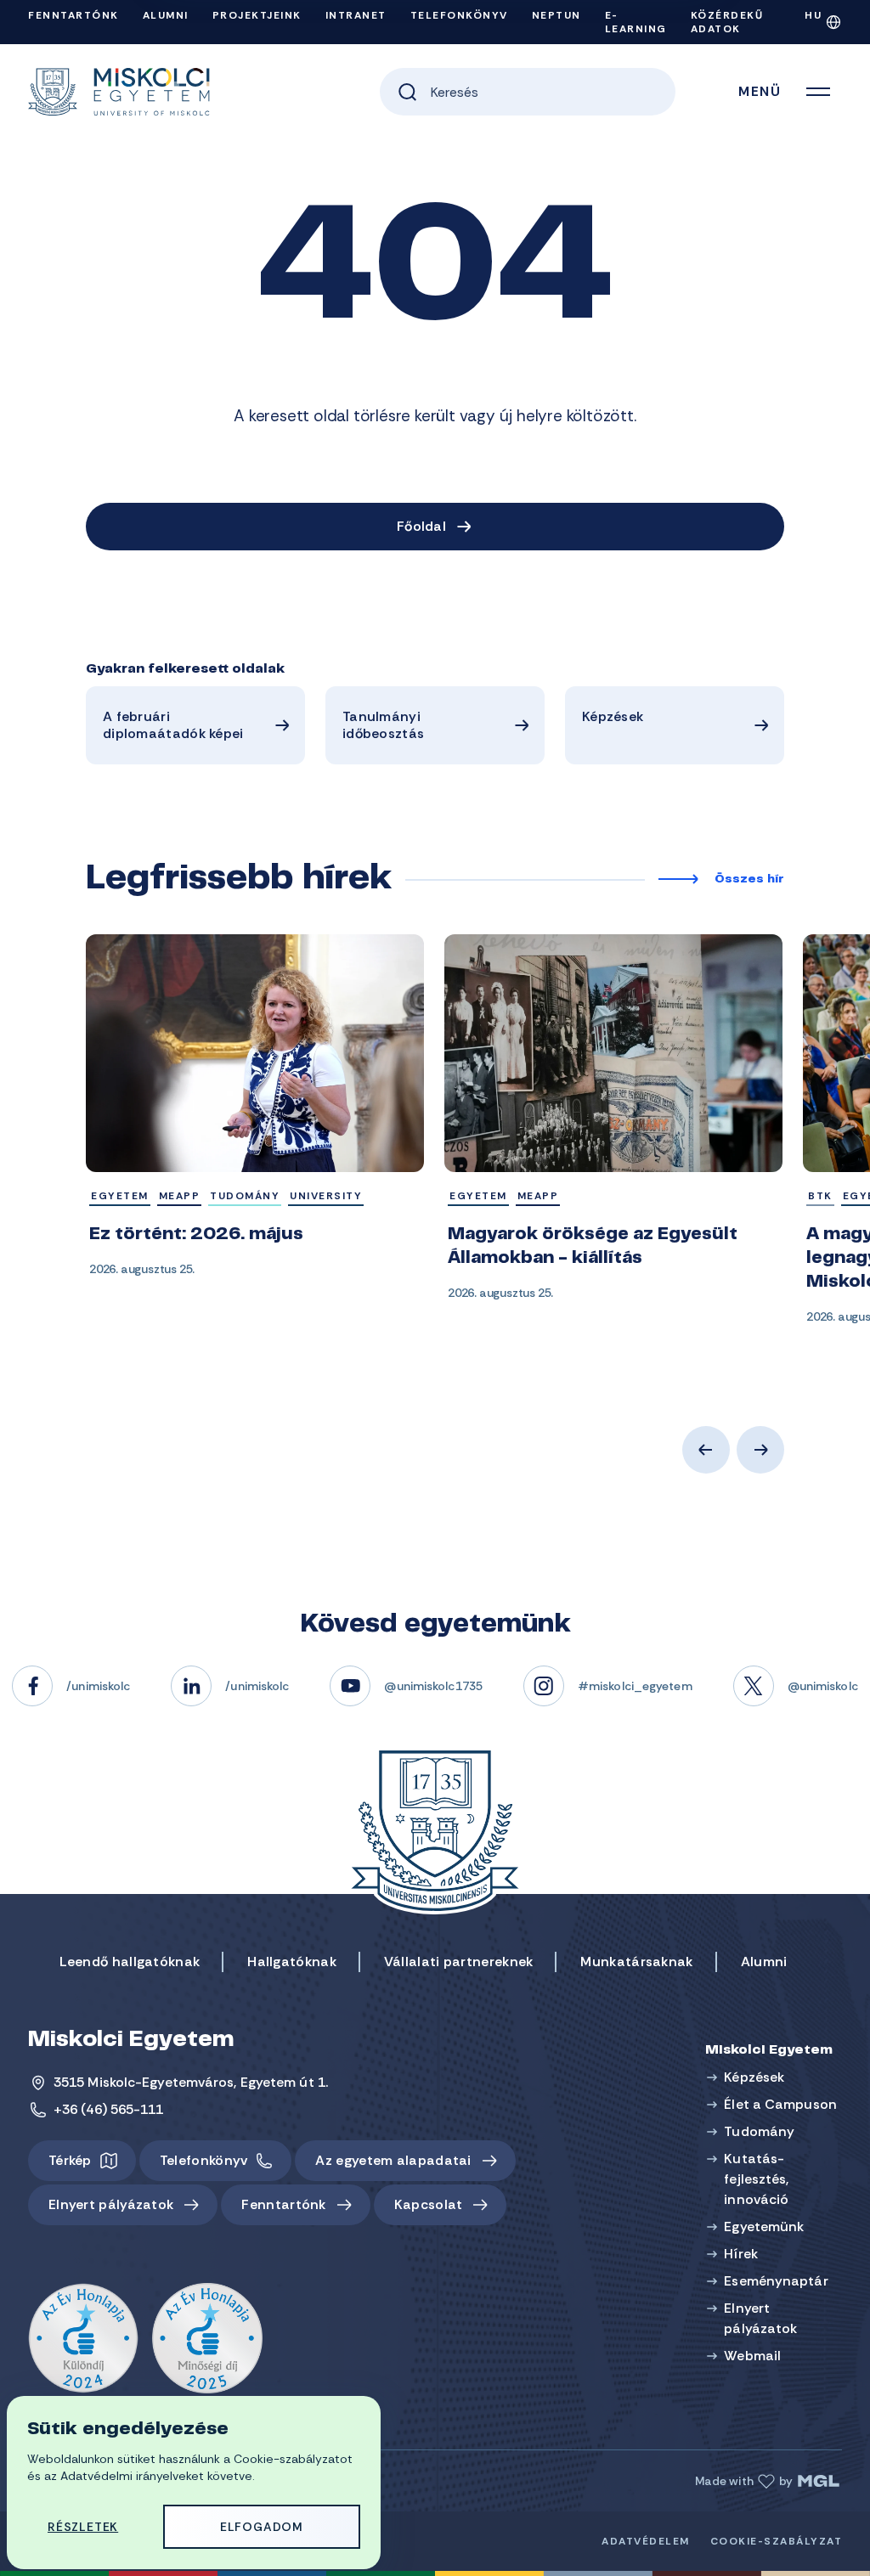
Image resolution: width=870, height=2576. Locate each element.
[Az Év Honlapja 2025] (207, 2339)
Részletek (83, 2527)
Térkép (70, 2160)
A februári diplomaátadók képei (173, 725)
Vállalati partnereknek (459, 1962)
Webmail (752, 2356)
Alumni (166, 15)
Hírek (741, 2254)
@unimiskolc (823, 1686)
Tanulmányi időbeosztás (383, 725)
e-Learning (636, 22)
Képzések (613, 716)
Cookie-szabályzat (777, 2541)
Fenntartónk (73, 15)
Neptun (556, 15)
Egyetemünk (764, 2227)
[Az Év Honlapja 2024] (83, 2339)
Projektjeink (257, 15)
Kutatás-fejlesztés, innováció (756, 2179)
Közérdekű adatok (727, 22)
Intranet (356, 15)
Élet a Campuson (780, 2104)
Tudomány (759, 2131)
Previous (706, 1450)
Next (760, 1450)
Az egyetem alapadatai (393, 2160)
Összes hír (749, 880)
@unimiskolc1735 (433, 1686)
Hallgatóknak (292, 1962)
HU (813, 15)
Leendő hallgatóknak (130, 1962)
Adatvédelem (646, 2541)
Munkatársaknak (636, 1962)
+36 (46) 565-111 (109, 2109)
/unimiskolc (98, 1686)
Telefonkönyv (459, 15)
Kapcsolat (429, 2204)
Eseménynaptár (776, 2281)
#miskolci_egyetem (635, 1686)
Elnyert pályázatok (111, 2204)
